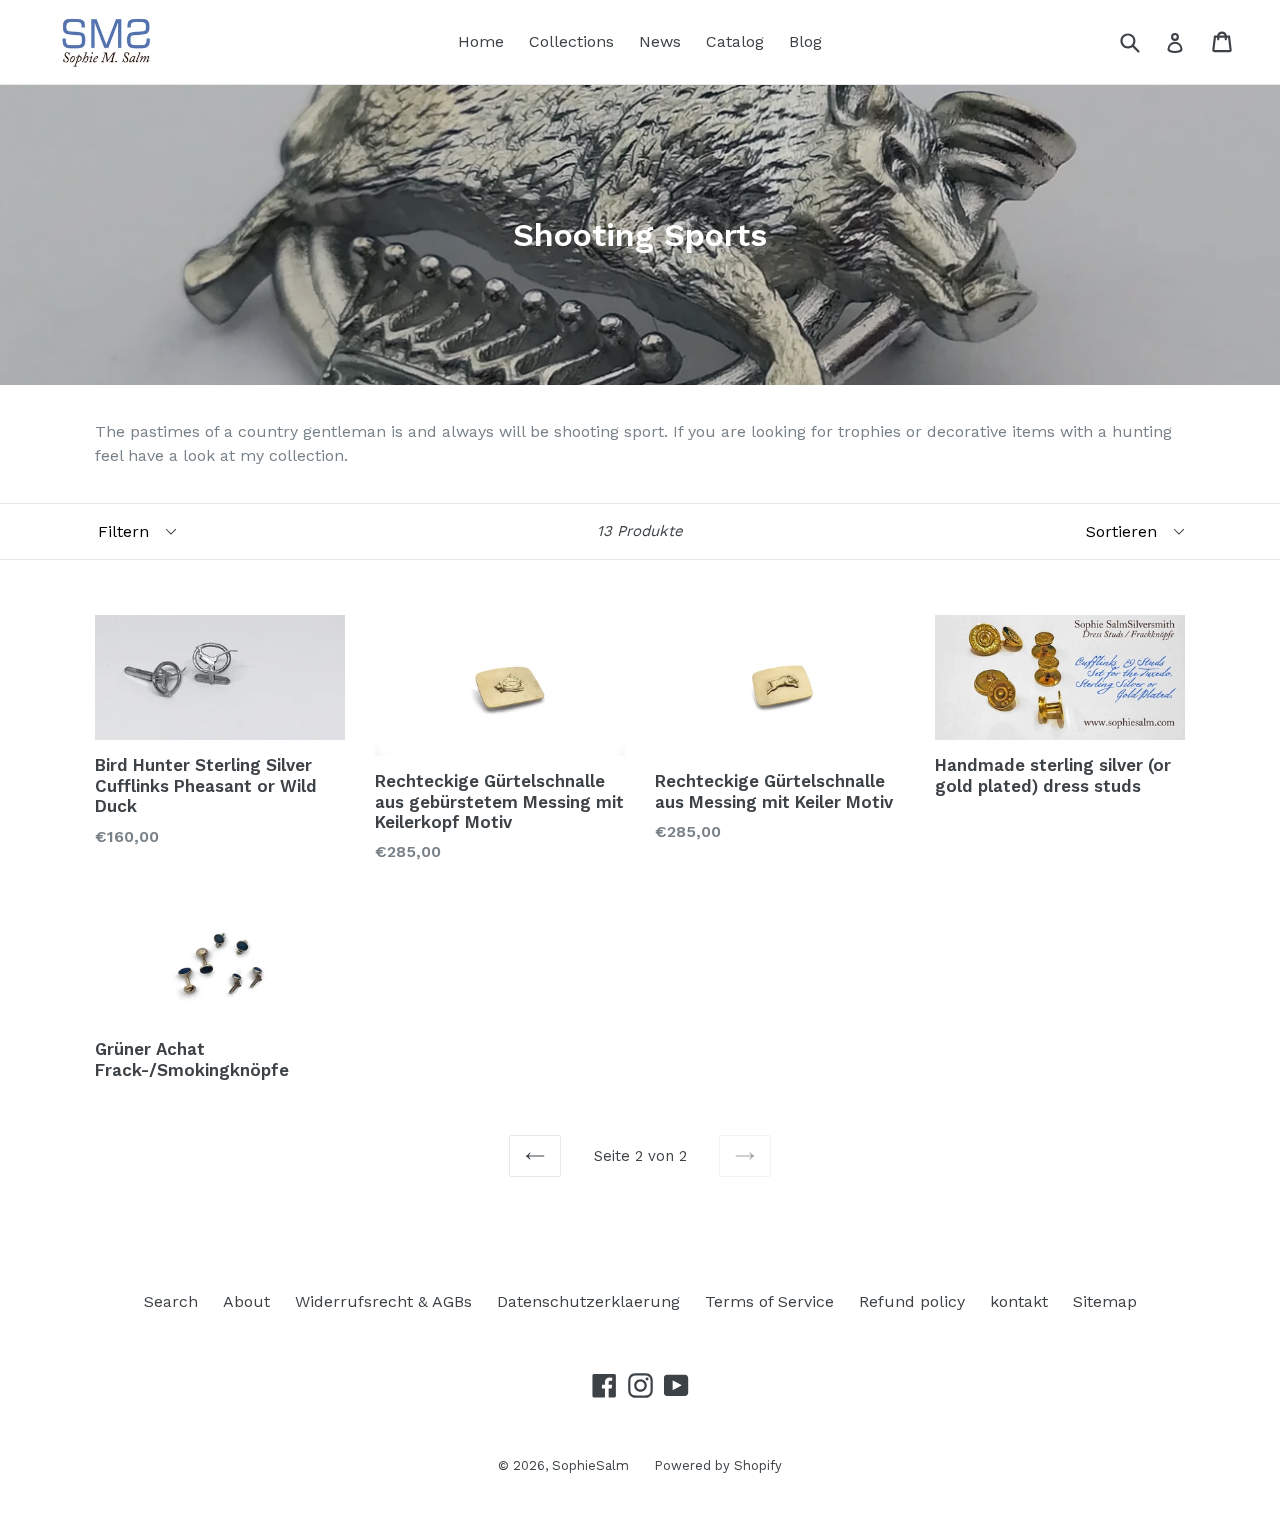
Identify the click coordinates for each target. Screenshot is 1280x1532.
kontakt (1019, 1301)
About (246, 1301)
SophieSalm (590, 1465)
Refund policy (912, 1301)
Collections (571, 41)
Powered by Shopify (718, 1465)
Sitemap (1105, 1301)
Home (481, 41)
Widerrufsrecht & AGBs (383, 1301)
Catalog (735, 41)
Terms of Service (769, 1301)
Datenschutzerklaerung (588, 1301)
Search (171, 1301)
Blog (805, 41)
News (660, 41)
